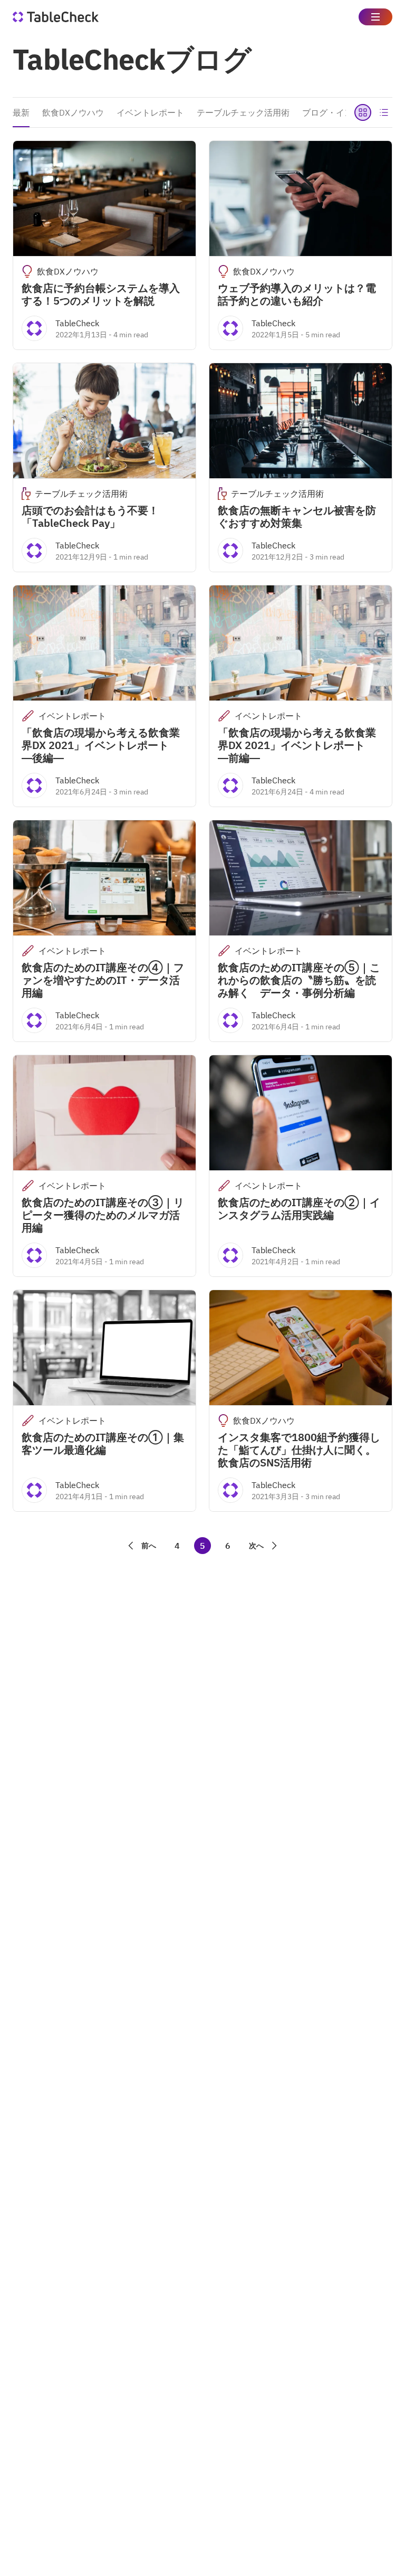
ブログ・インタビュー (344, 112)
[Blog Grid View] (363, 112)
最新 (21, 112)
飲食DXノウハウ (73, 112)
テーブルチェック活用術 (243, 112)
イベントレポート (150, 112)
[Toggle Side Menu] (375, 17)
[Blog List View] (384, 112)
